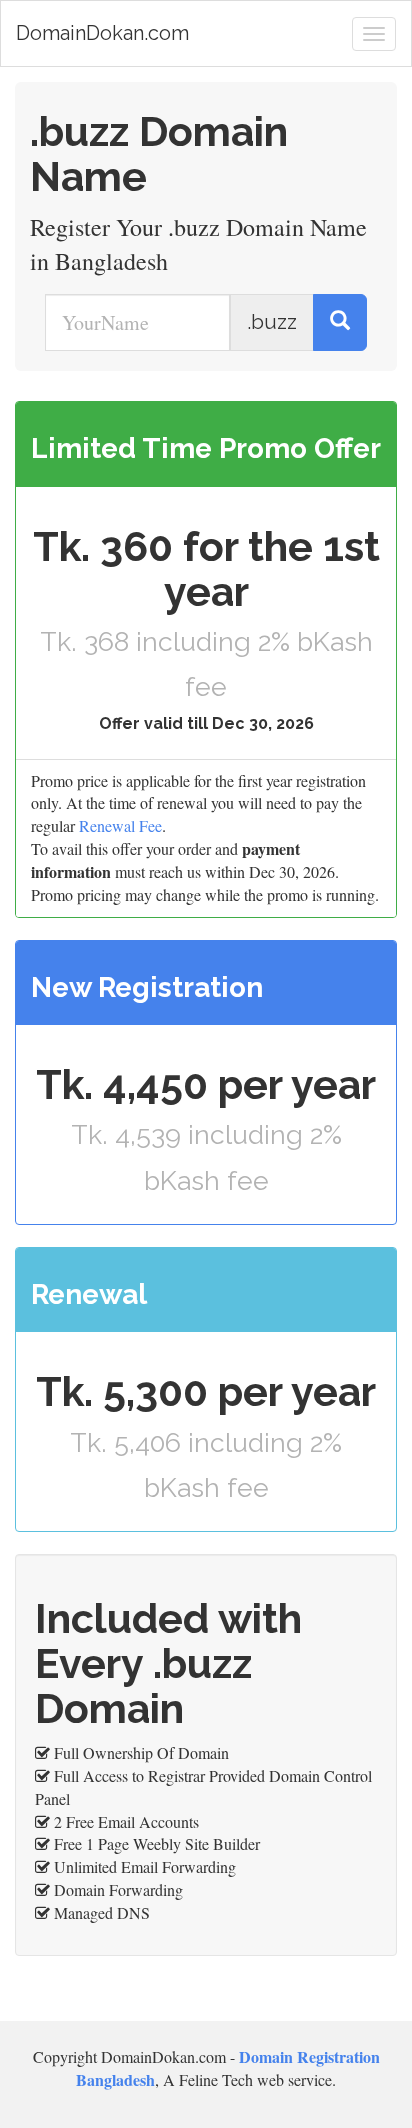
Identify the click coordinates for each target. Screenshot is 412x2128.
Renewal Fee (120, 825)
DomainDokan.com (102, 33)
